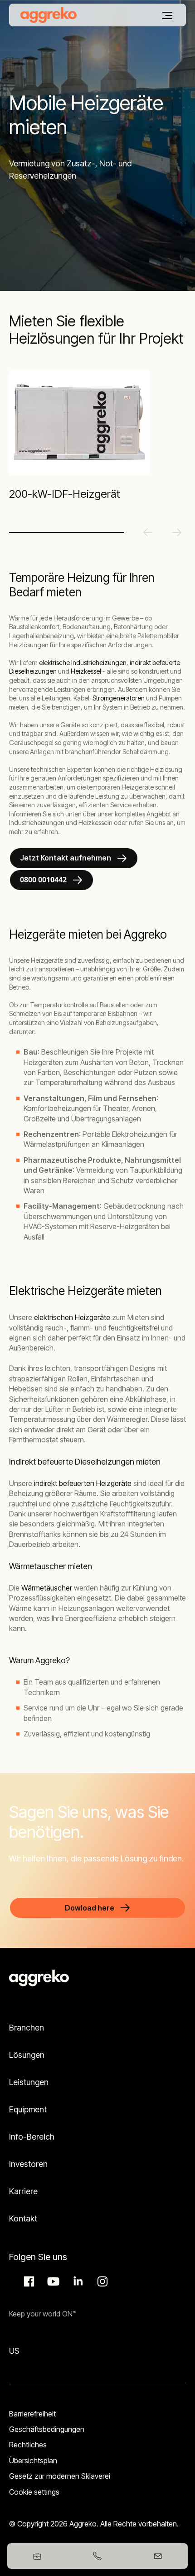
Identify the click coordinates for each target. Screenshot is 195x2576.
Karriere (23, 2191)
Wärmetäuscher (47, 1588)
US (14, 2351)
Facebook (28, 2281)
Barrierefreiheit (32, 2414)
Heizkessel (86, 671)
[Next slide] (177, 532)
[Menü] (167, 15)
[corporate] (49, 15)
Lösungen (27, 2055)
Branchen (27, 2028)
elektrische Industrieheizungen (83, 663)
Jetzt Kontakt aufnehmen (66, 858)
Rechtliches (28, 2445)
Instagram (101, 2281)
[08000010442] (98, 2556)
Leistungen (29, 2082)
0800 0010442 (43, 880)
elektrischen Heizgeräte (72, 1317)
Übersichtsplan (33, 2461)
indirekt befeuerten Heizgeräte (83, 1483)
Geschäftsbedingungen (47, 2429)
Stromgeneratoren (119, 698)
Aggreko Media (52, 2281)
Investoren (28, 2164)
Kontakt (23, 2218)
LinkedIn (77, 2281)
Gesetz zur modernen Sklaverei (60, 2476)
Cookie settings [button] (34, 2492)
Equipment (28, 2109)
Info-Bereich (32, 2137)
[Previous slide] (148, 532)
